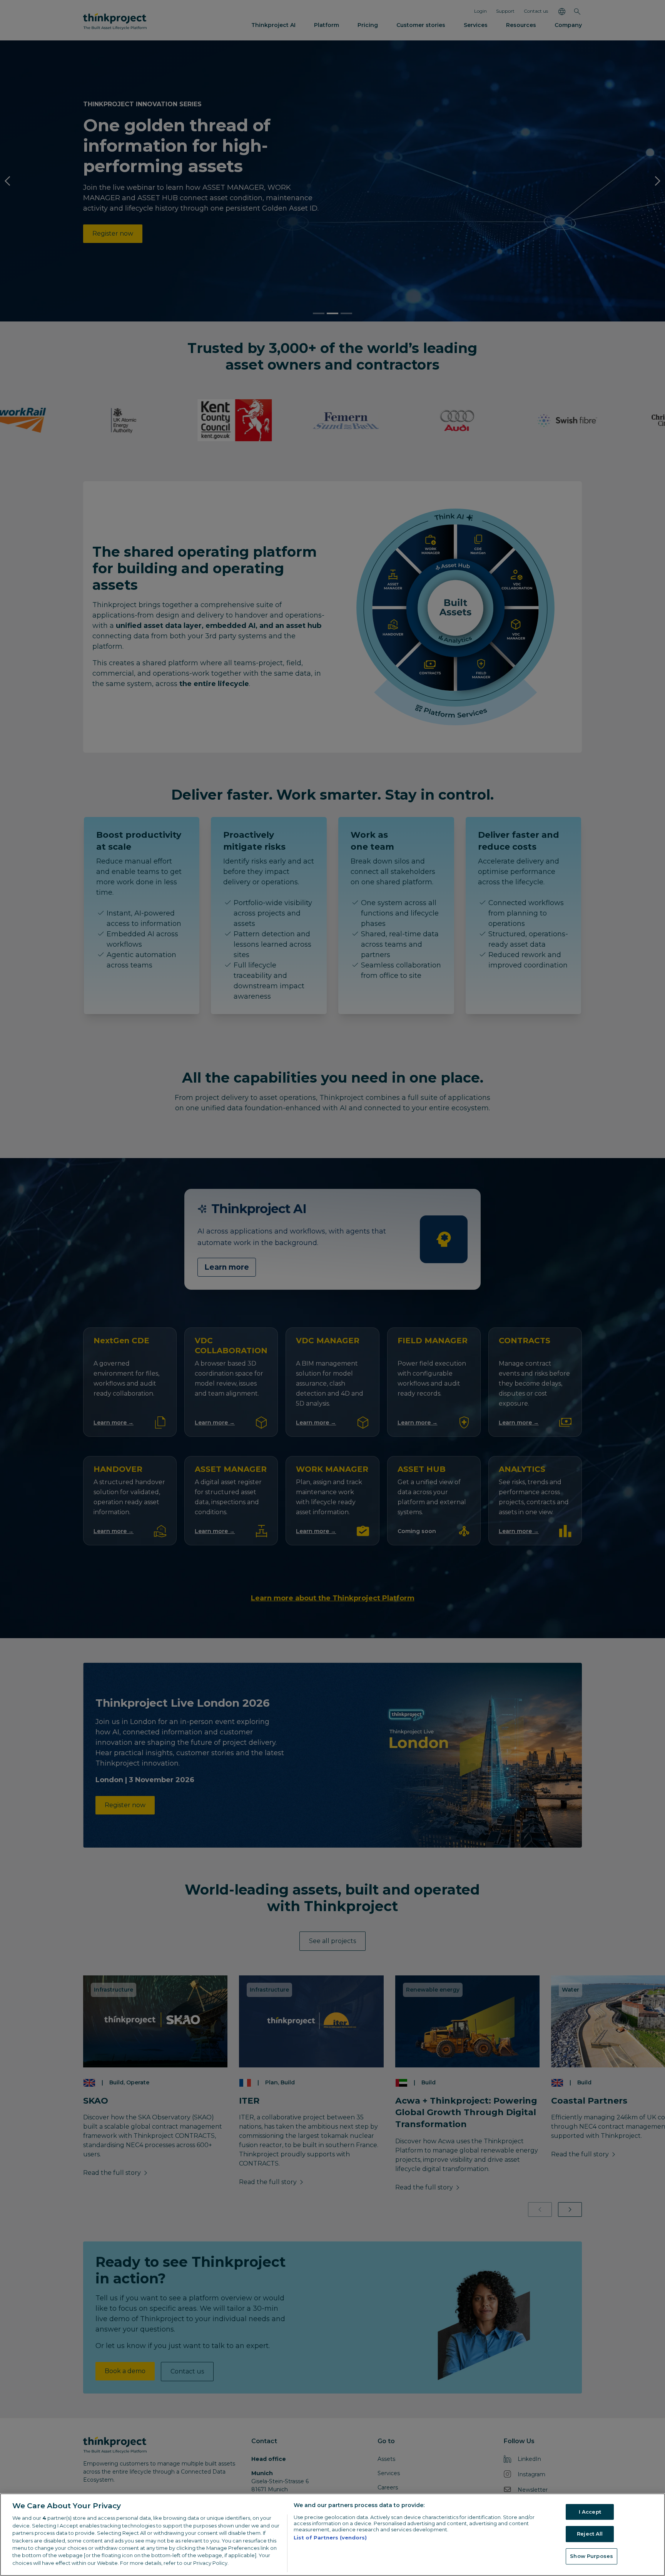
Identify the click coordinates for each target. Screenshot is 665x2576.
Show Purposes (591, 2556)
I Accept (590, 2512)
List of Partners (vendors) (330, 2538)
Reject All (590, 2534)
